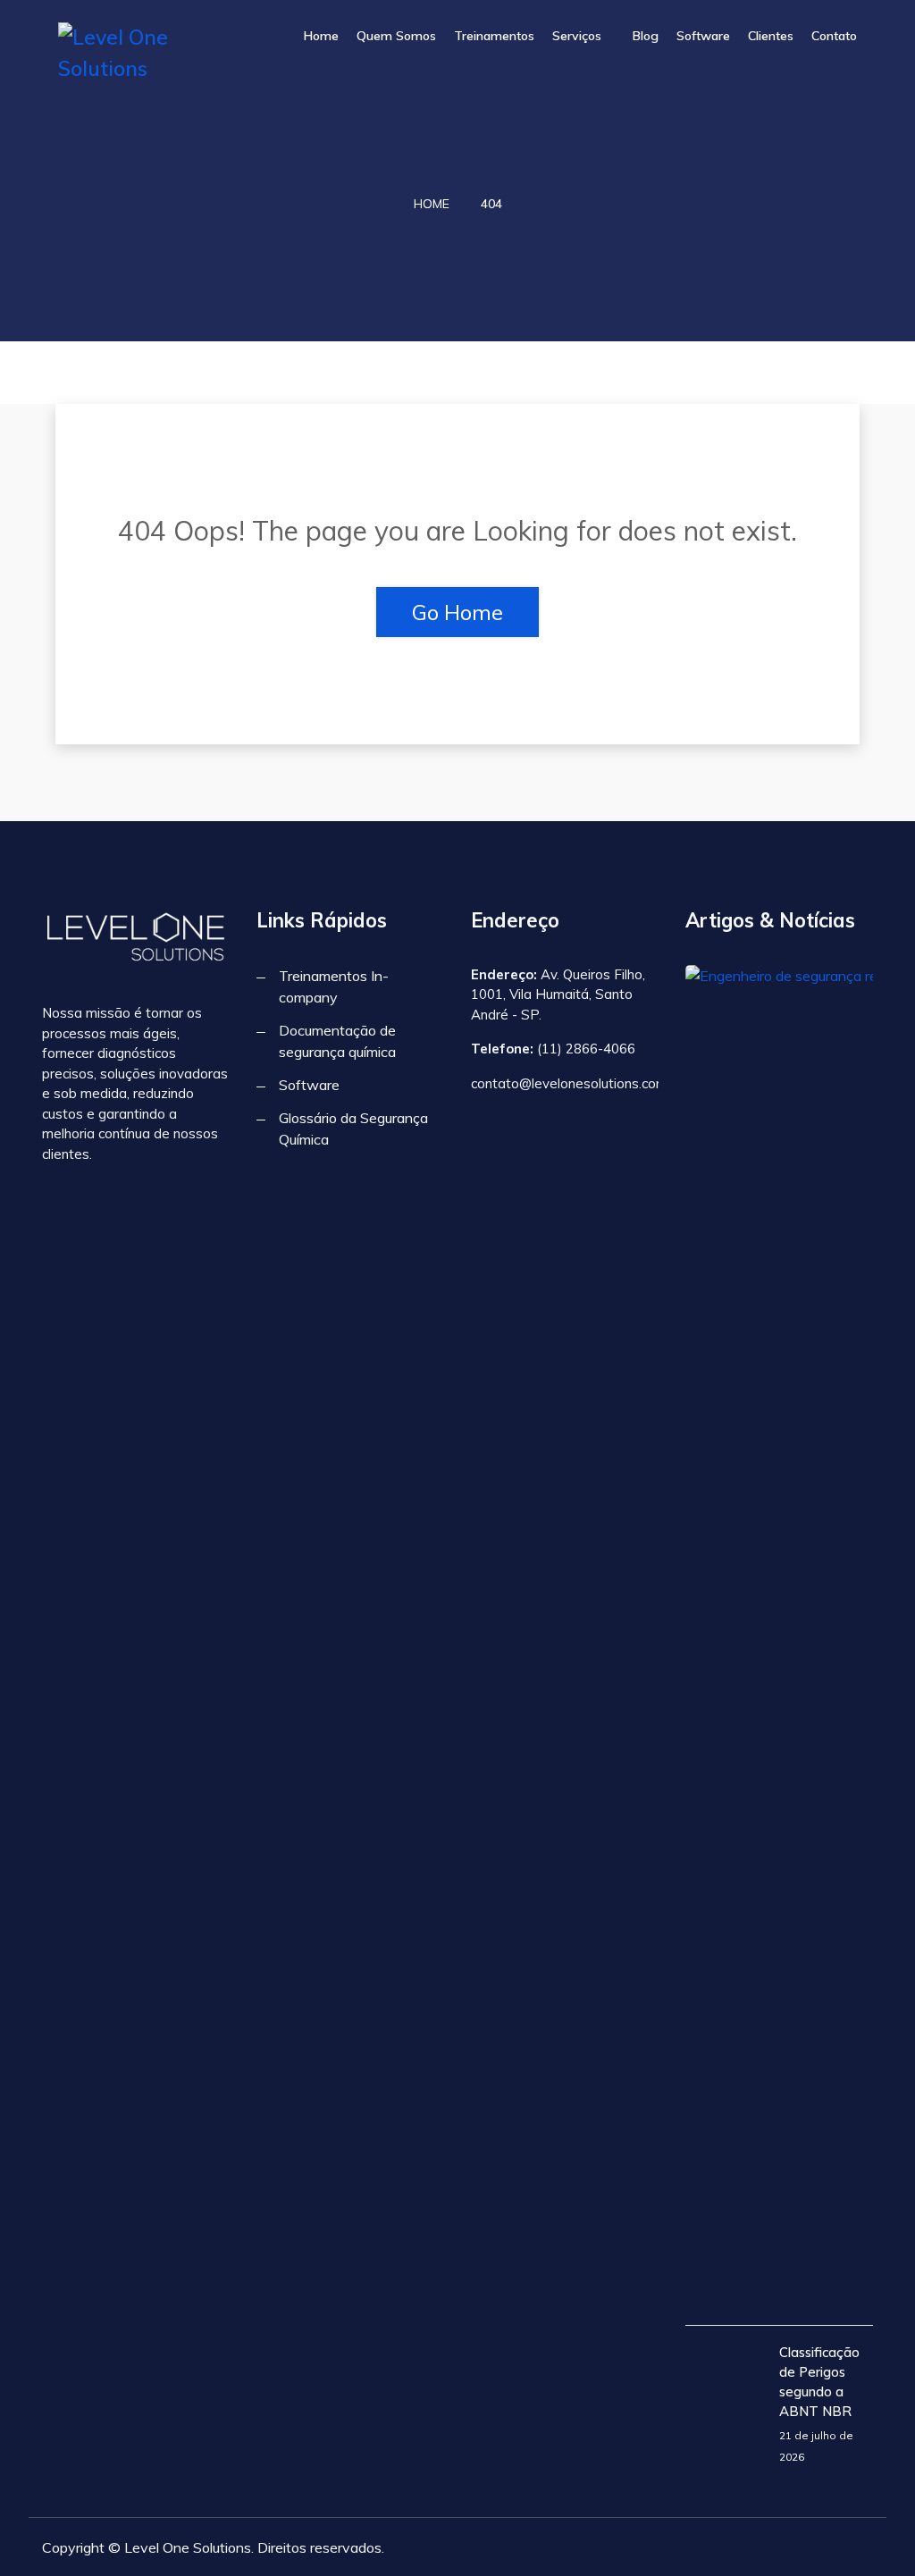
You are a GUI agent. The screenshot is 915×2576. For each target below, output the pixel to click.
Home (321, 36)
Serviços (577, 36)
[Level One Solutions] (148, 53)
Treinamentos (494, 36)
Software (703, 36)
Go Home (457, 612)
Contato (834, 36)
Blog (646, 36)
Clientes (771, 36)
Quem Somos (396, 36)
